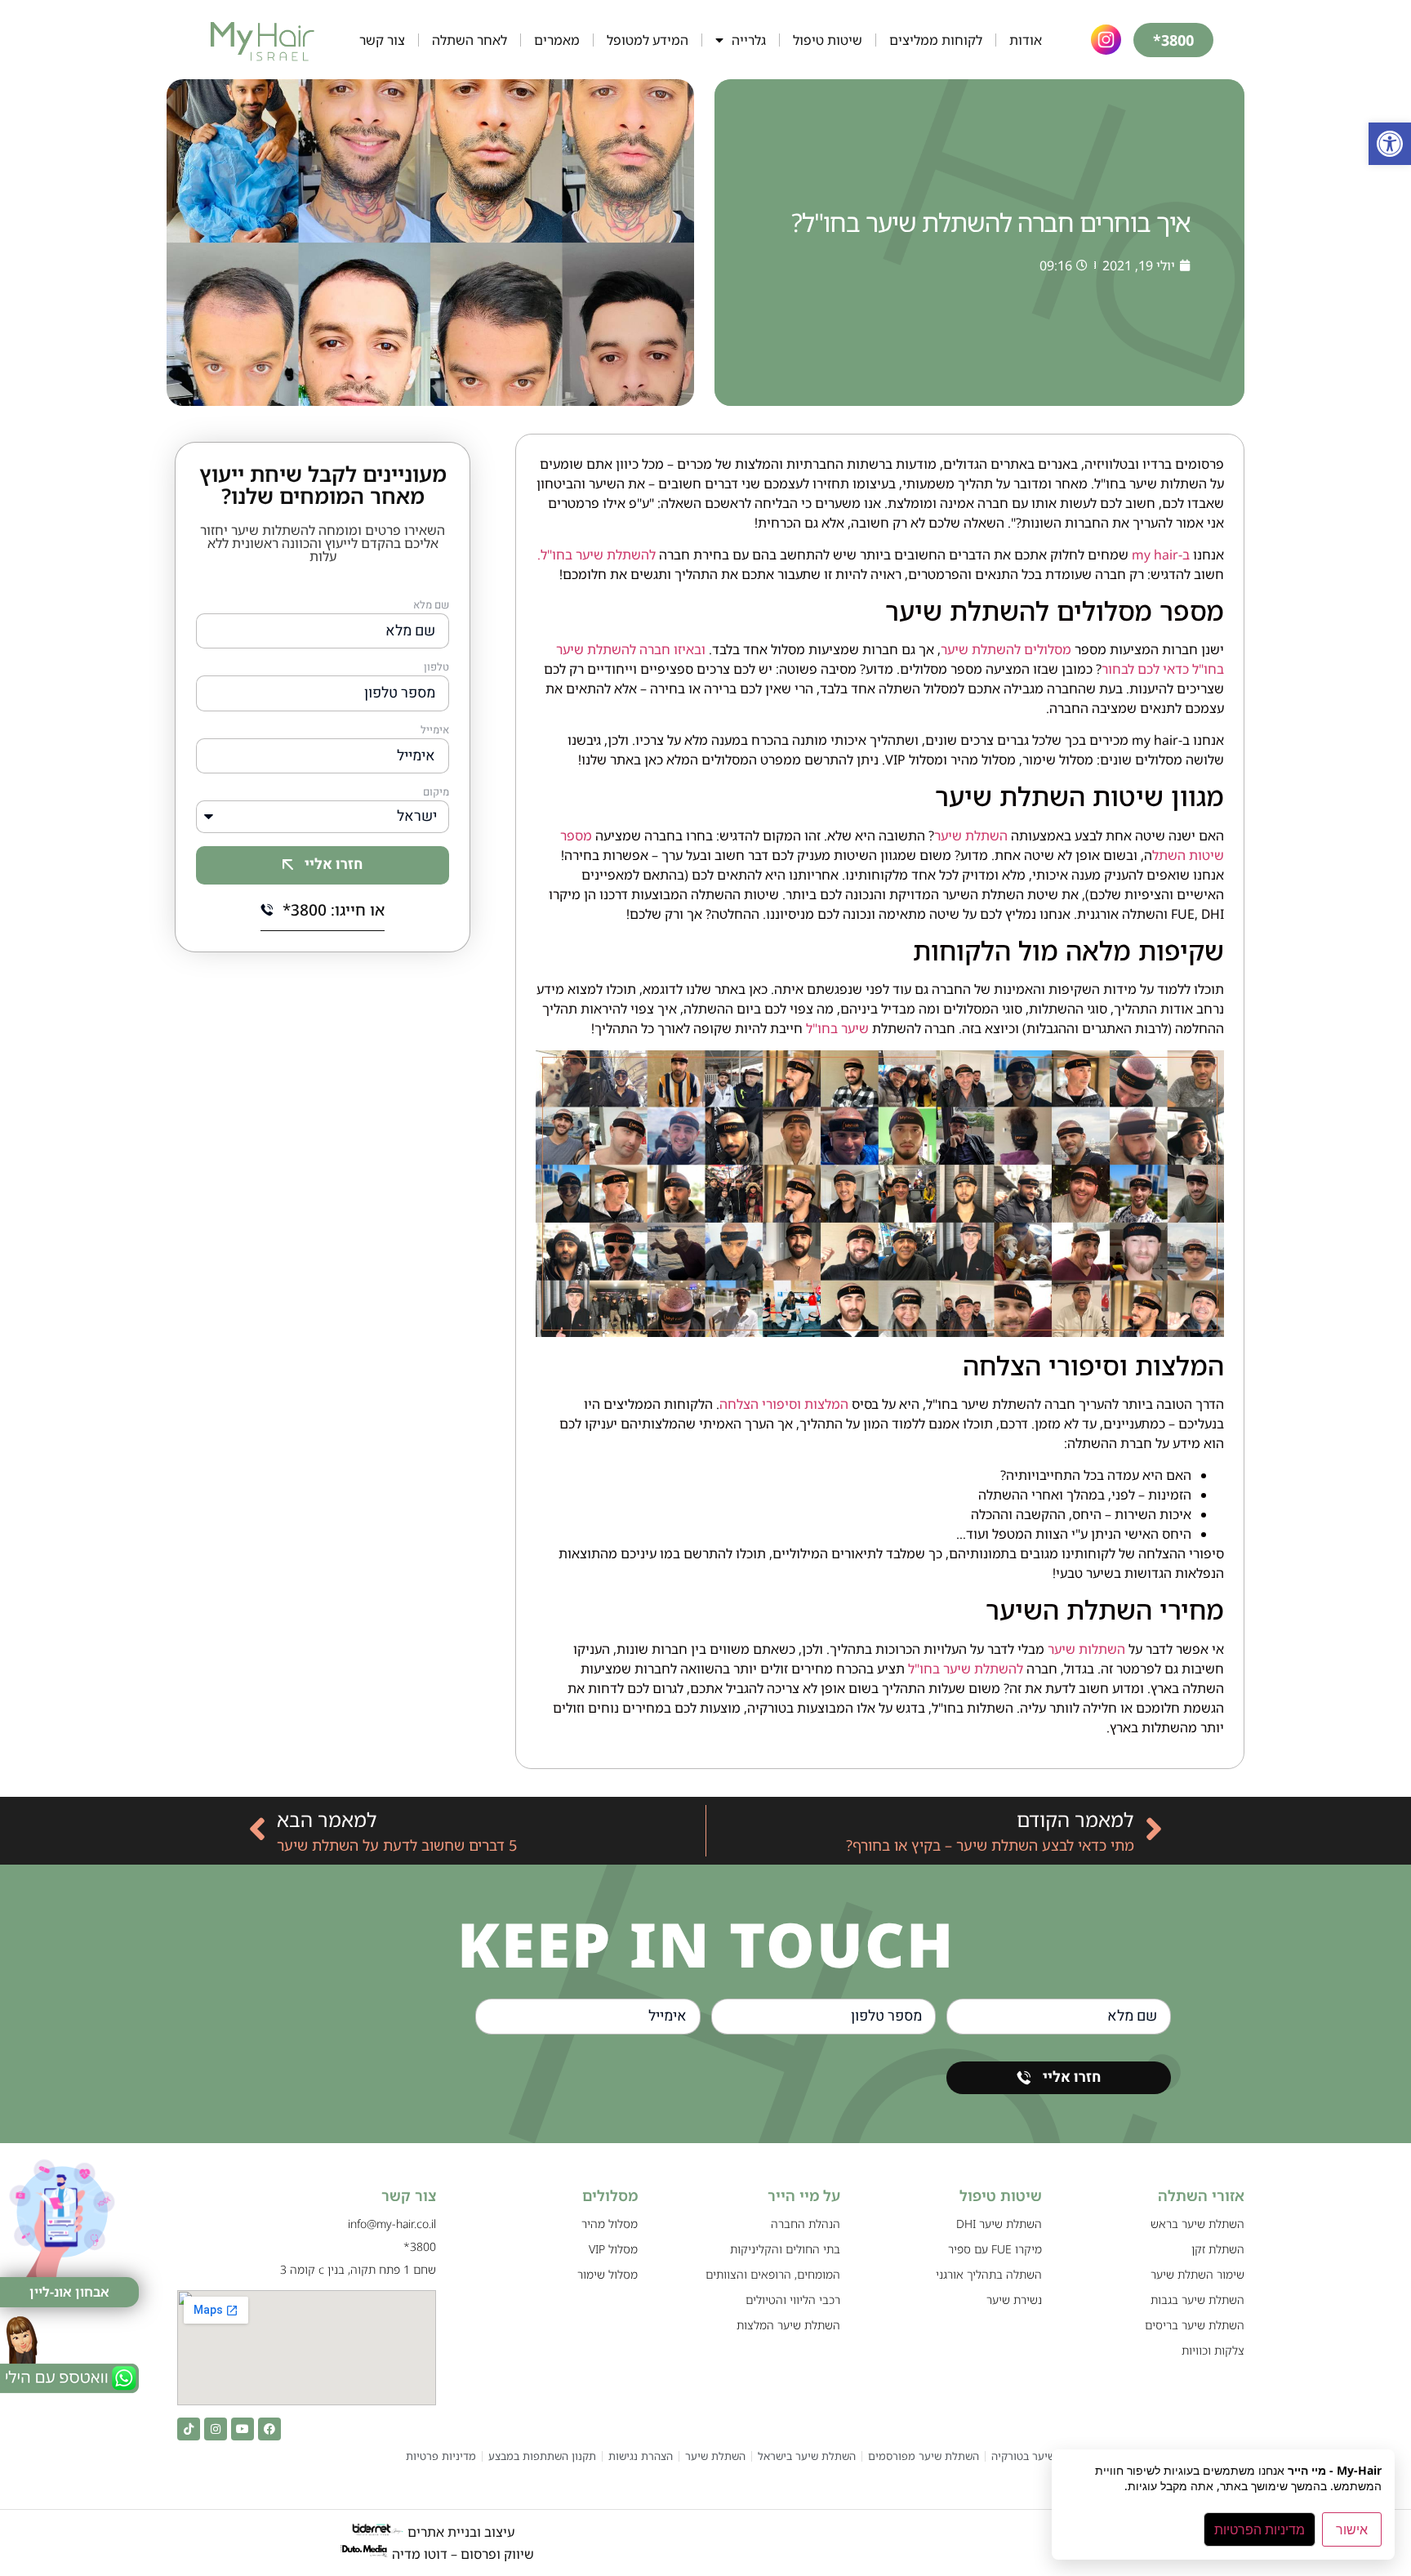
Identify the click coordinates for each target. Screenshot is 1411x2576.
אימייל (435, 731)
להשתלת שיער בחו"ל (966, 1669)
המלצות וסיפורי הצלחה (784, 1404)
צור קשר (382, 40)
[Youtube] (243, 2429)
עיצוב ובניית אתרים (459, 2532)
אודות (1026, 40)
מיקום (436, 793)
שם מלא (431, 606)
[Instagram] (216, 2429)
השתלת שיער (971, 836)
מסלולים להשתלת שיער (1006, 649)
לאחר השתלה (470, 40)
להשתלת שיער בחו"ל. (598, 555)
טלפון (436, 668)
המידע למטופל (648, 40)
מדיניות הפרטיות (1260, 2529)
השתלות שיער (1086, 1649)
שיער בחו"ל (837, 1028)
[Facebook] (269, 2429)
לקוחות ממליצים (936, 40)
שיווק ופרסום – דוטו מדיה (463, 2554)
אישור (1352, 2529)
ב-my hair (1161, 555)
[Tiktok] (189, 2429)
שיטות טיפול (828, 40)
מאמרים (557, 40)
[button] (1390, 144)
